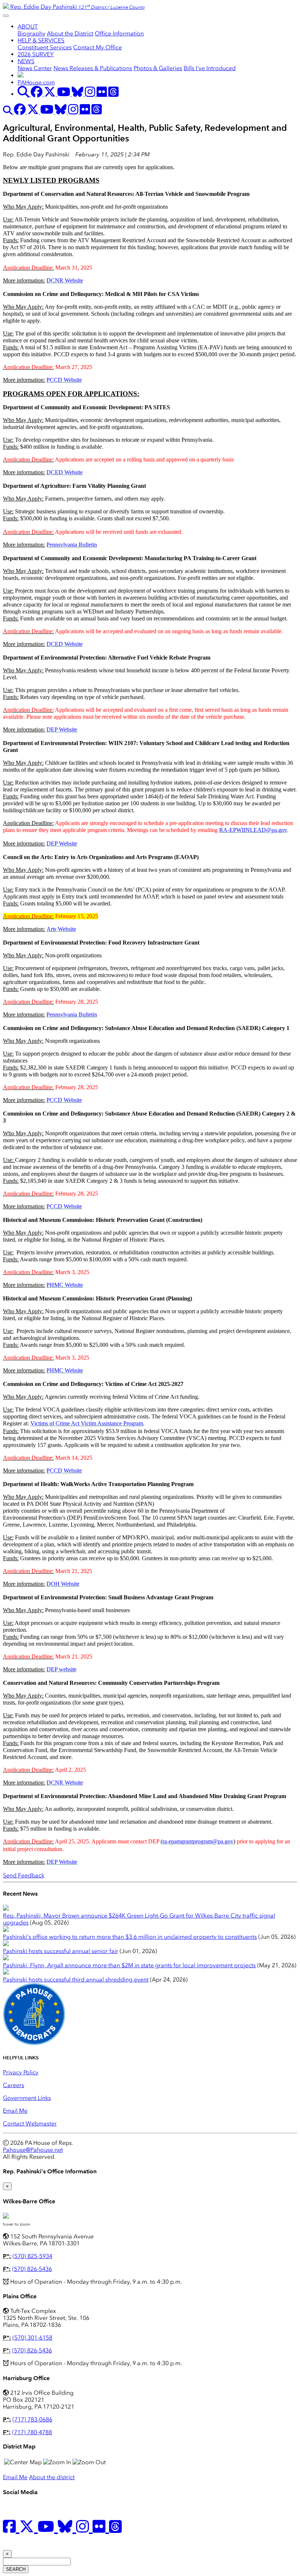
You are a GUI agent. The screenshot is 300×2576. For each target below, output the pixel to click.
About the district (52, 2477)
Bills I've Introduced (210, 68)
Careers (14, 2085)
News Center (35, 68)
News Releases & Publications (93, 68)
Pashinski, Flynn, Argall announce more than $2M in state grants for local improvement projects (129, 1965)
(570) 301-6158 (32, 2338)
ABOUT (28, 26)
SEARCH (16, 2569)
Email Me (15, 2111)
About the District (70, 33)
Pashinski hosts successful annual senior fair (61, 1951)
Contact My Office (97, 47)
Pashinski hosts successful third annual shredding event (76, 1980)
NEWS (26, 61)
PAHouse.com (36, 82)
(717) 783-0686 (32, 2419)
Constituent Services (45, 47)
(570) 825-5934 (32, 2256)
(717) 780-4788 (32, 2432)
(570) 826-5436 (32, 2269)
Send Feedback (24, 1875)
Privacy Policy (21, 2072)
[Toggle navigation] (6, 16)
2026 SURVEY (36, 54)
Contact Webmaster (30, 2123)
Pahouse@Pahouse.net (33, 2150)
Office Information (119, 33)
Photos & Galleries (158, 68)
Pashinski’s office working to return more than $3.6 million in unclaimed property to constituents (130, 1937)
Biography (31, 33)
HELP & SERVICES (41, 40)
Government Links (27, 2098)
